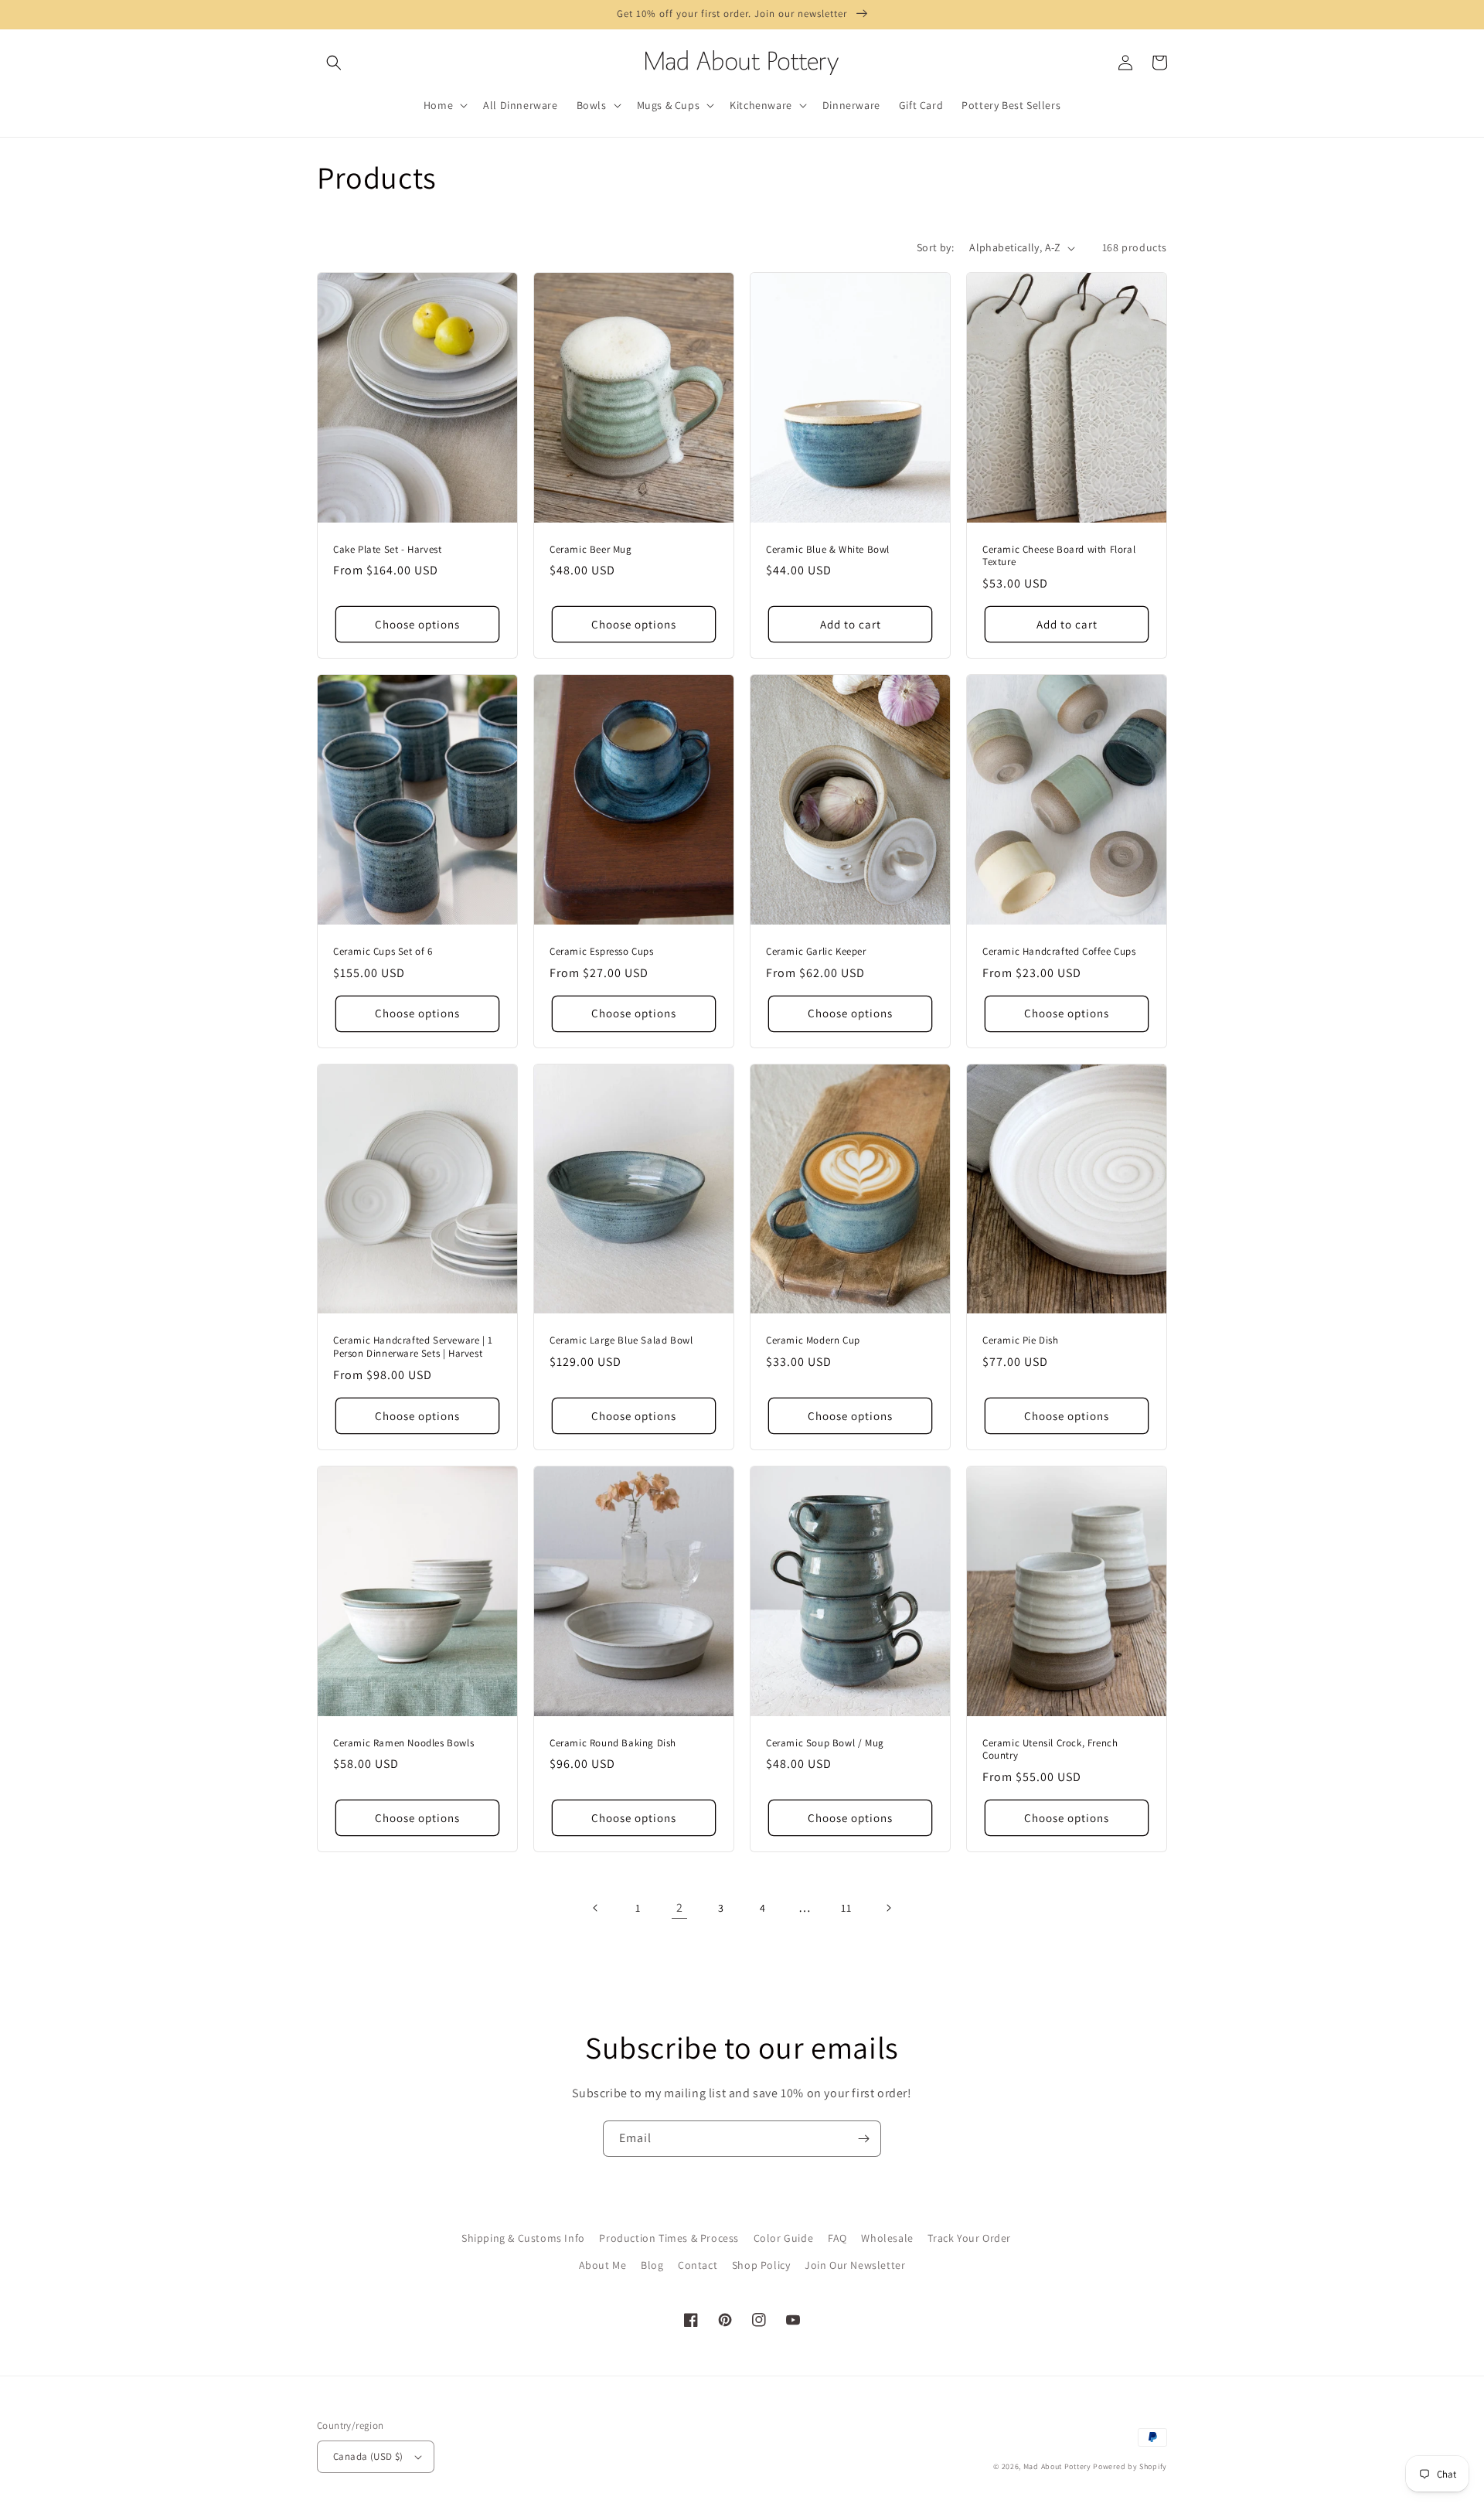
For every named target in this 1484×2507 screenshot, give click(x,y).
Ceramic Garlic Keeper (816, 952)
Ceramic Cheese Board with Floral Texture (1059, 556)
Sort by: (935, 247)
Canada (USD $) (368, 2456)
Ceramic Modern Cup (813, 1340)
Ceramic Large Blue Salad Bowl (621, 1340)
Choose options (417, 624)
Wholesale (887, 2238)
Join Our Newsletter (855, 2265)
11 (846, 1908)
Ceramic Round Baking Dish (613, 1743)
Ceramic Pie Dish (1021, 1340)
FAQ (837, 2238)
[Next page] (888, 1908)
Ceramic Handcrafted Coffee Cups (1059, 952)
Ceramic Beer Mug (591, 550)
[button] (334, 63)
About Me (603, 2265)
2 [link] (680, 1907)
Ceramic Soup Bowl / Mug (825, 1743)
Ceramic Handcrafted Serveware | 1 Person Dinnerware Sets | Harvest (413, 1347)
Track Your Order (969, 2238)
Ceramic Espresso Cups (602, 952)
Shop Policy (761, 2265)
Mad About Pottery (1059, 2466)
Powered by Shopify (1130, 2466)
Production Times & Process (669, 2238)
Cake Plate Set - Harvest (387, 550)
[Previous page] (596, 1908)
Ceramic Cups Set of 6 (383, 952)
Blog (652, 2265)
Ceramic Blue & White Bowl (828, 550)
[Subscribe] (863, 2139)
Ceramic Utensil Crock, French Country (1050, 1750)
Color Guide (784, 2238)
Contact (698, 2265)
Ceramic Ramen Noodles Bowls (403, 1743)
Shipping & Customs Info (523, 2238)
